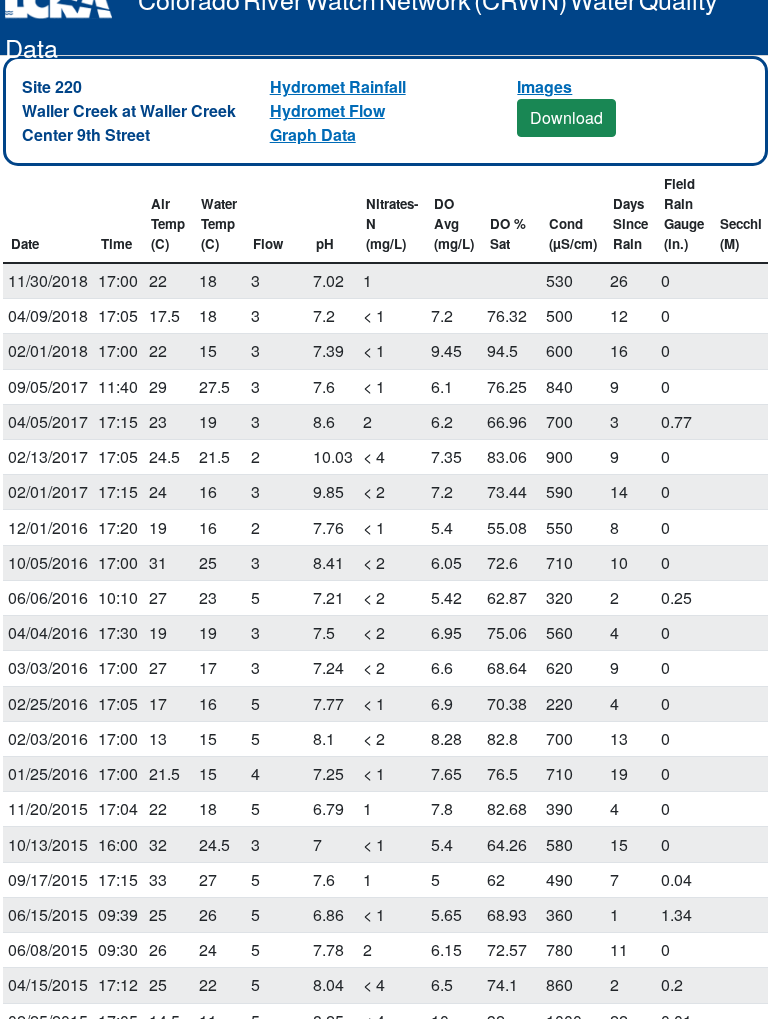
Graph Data (313, 134)
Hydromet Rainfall (338, 86)
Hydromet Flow (327, 110)
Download (566, 117)
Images (544, 86)
